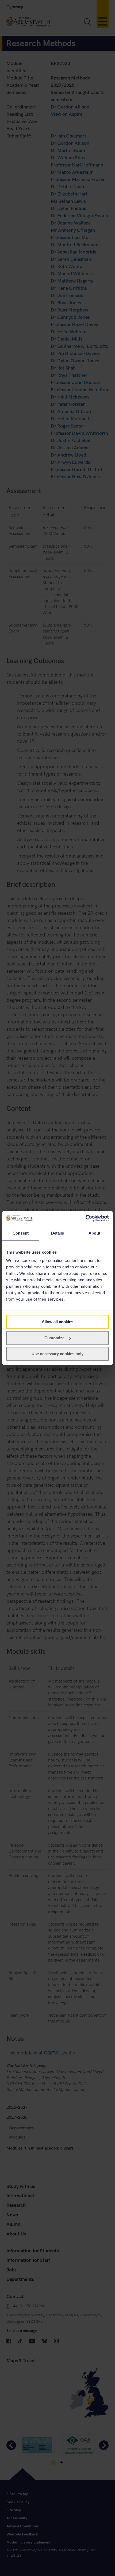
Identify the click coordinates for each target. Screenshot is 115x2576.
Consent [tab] (21, 1233)
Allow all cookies (57, 1322)
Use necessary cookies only (57, 1354)
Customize (54, 1338)
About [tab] (94, 1233)
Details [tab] (58, 1233)
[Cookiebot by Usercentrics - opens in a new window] (85, 1218)
